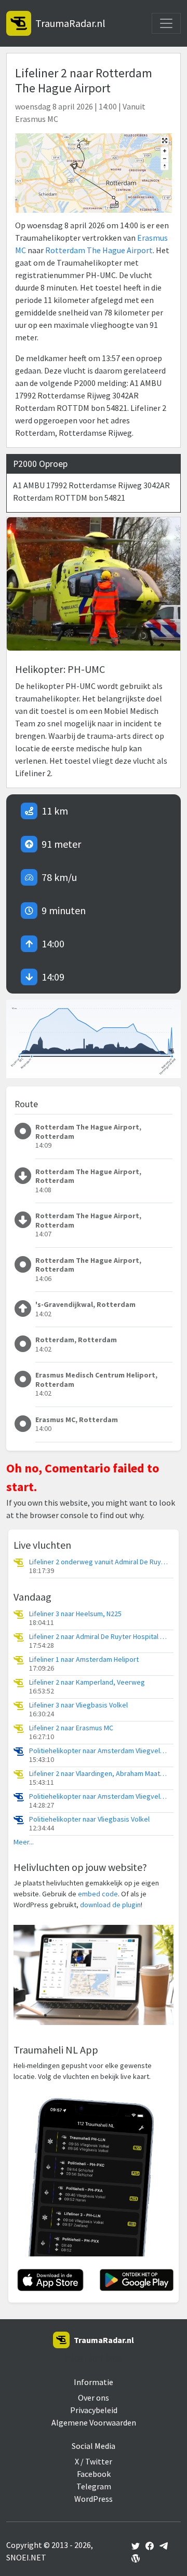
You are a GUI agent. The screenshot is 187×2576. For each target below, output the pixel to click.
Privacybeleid (94, 2410)
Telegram (94, 2486)
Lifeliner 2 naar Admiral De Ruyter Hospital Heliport (99, 1637)
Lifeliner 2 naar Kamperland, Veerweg (87, 1682)
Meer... (24, 1842)
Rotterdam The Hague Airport (99, 250)
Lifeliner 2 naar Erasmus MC (71, 1728)
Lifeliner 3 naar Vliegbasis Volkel (78, 1705)
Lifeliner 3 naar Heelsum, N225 (75, 1614)
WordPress (94, 2499)
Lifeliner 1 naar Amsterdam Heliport (84, 1659)
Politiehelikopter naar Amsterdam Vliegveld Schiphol (99, 1751)
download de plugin (110, 1905)
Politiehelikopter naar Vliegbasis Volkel (89, 1819)
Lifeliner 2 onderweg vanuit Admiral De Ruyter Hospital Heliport (99, 1562)
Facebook (94, 2474)
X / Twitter (94, 2461)
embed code (98, 1894)
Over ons (94, 2398)
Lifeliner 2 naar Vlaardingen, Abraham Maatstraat (99, 1774)
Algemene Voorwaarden (94, 2422)
